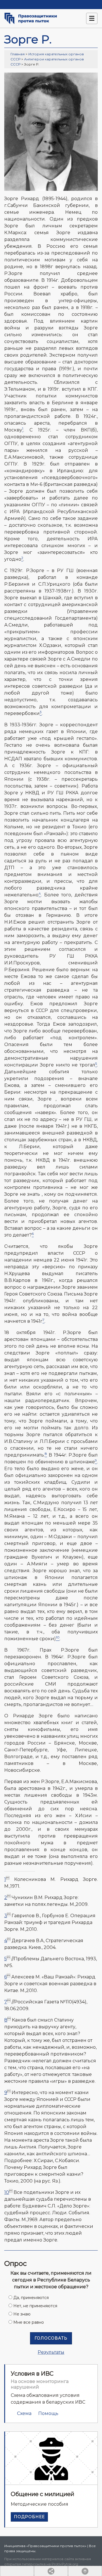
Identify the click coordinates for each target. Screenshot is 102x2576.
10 (7, 2192)
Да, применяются (31, 2298)
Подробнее (29, 2517)
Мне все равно (29, 2322)
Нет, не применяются (35, 2306)
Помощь (48, 2413)
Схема (24, 2413)
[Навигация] (92, 18)
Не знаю (22, 2314)
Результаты (51, 2352)
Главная (18, 54)
